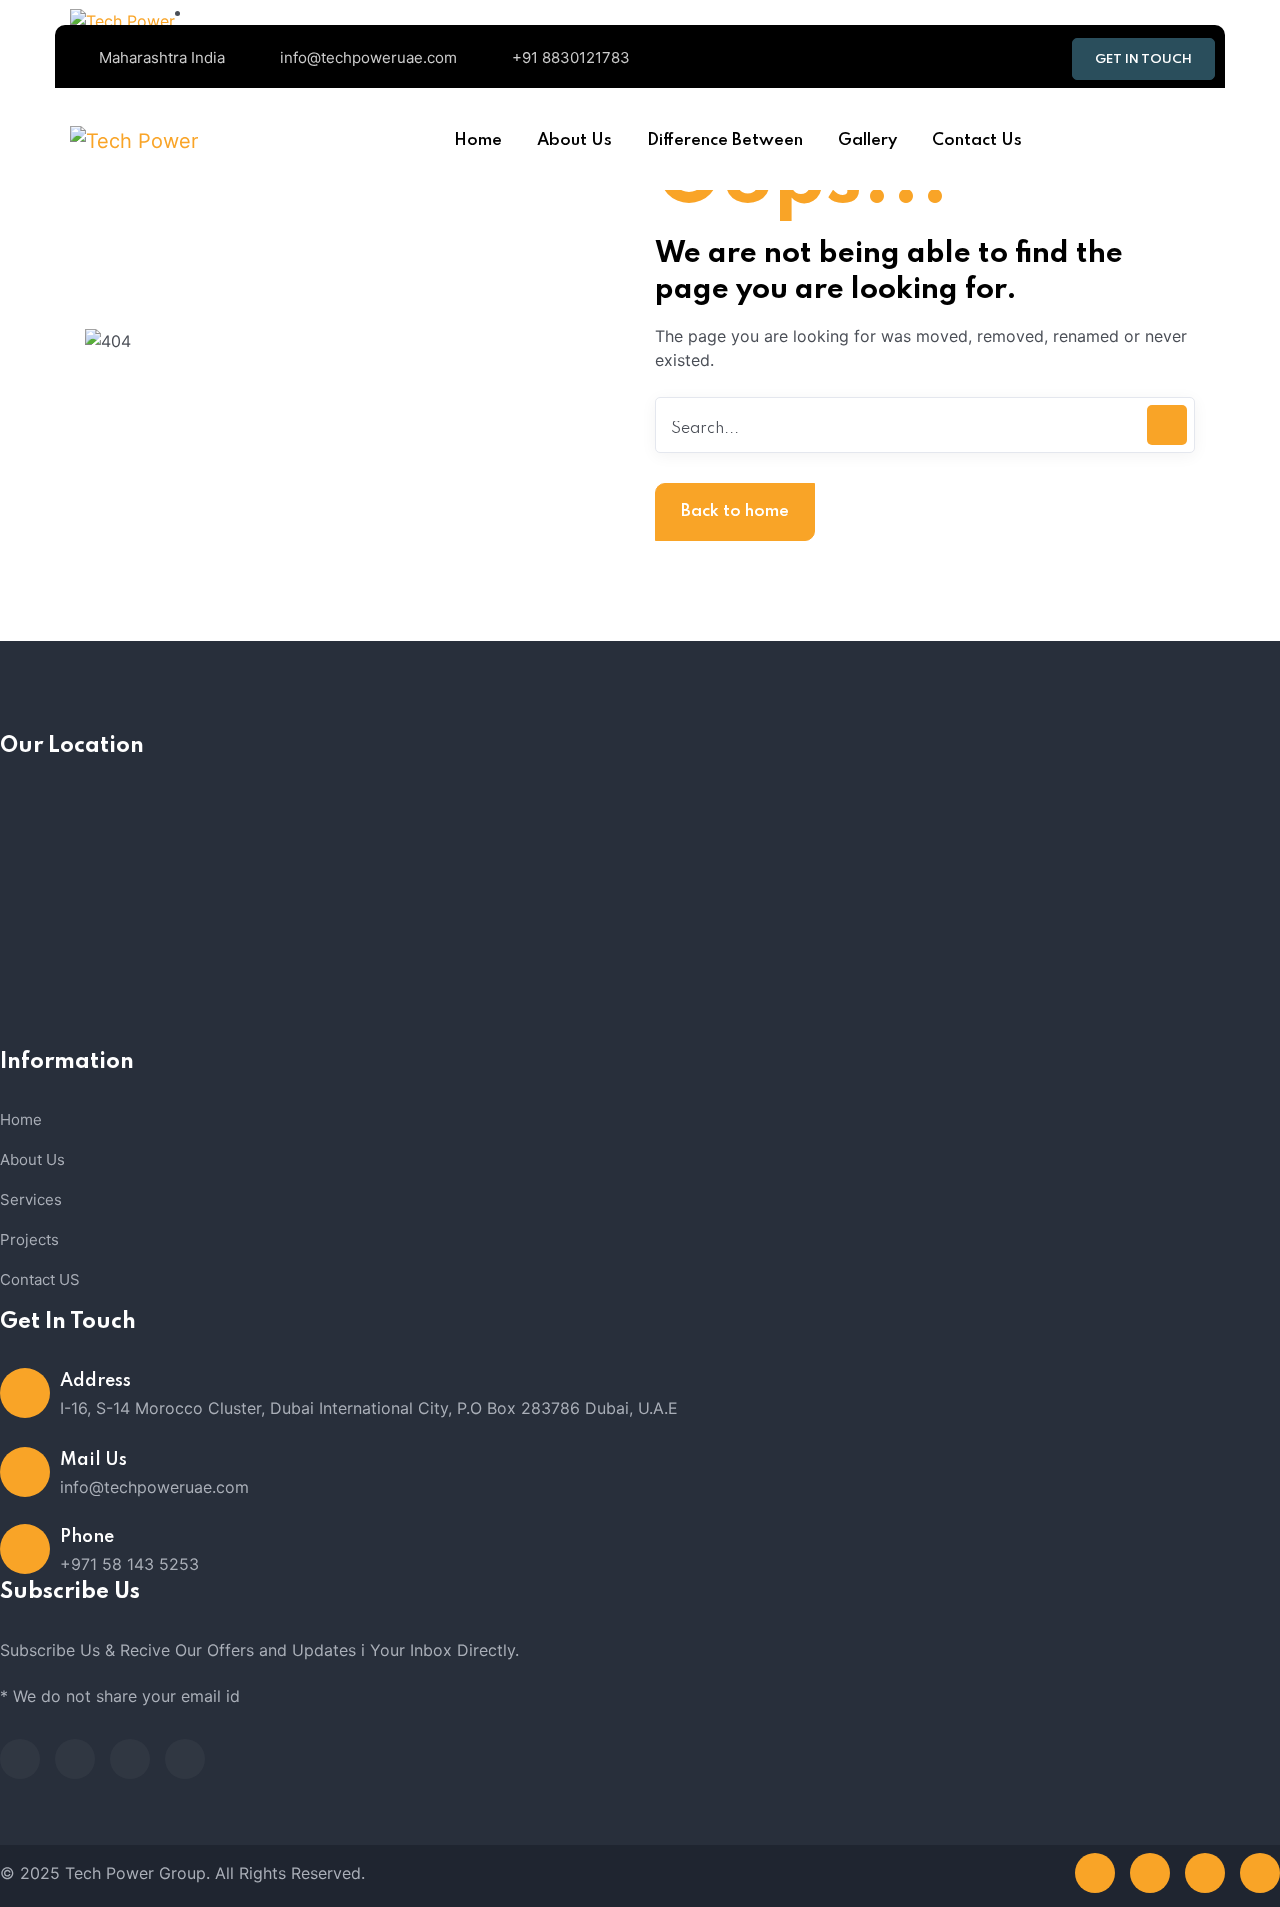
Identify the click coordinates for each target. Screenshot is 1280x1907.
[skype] (130, 1759)
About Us (32, 1159)
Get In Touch (1143, 59)
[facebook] (20, 1759)
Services (31, 1199)
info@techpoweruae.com (368, 57)
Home (21, 1119)
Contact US (40, 1279)
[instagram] (185, 1759)
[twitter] (75, 1759)
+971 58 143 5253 (129, 1564)
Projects (29, 1239)
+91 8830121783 (571, 57)
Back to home (735, 511)
